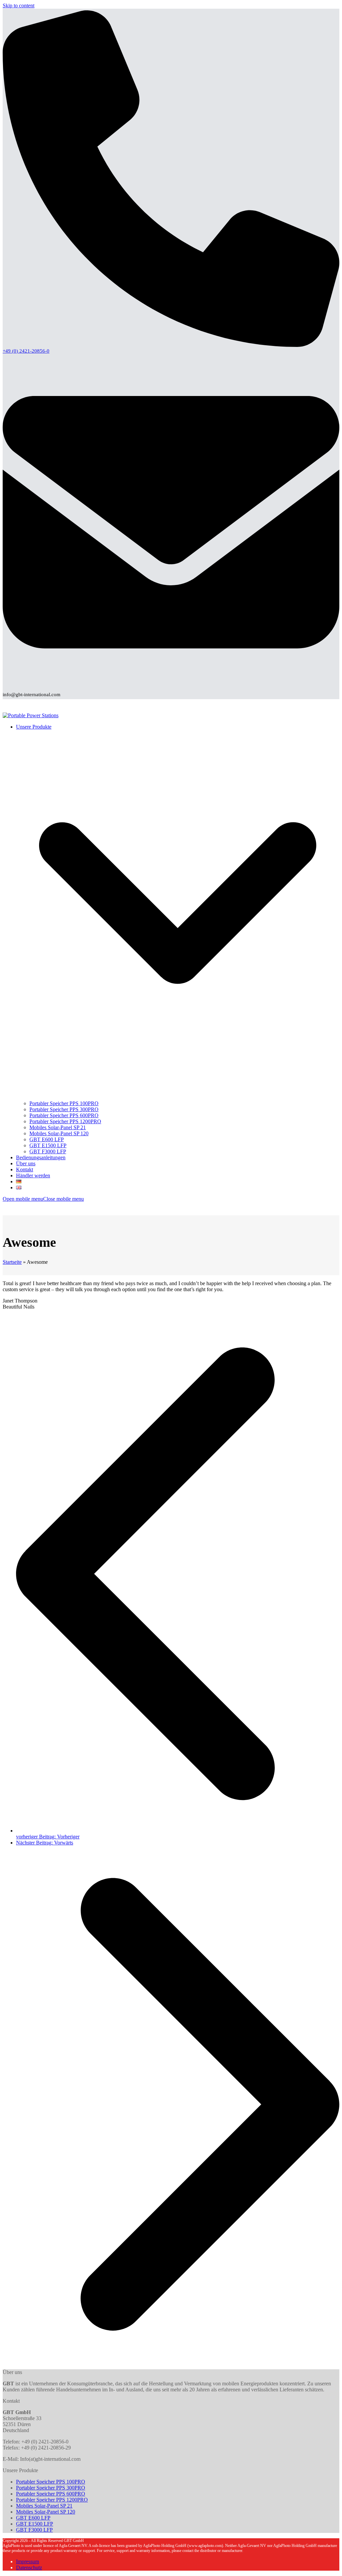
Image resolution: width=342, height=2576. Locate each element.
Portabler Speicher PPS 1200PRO (52, 2500)
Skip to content (19, 6)
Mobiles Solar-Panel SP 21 (44, 2506)
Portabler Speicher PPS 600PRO (51, 2494)
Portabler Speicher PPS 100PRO (51, 2482)
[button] (43, 1199)
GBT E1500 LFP (35, 2524)
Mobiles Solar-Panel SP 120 (46, 2512)
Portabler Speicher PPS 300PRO (51, 2488)
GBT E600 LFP (33, 2518)
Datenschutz (29, 2567)
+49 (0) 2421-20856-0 (26, 351)
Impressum (28, 2561)
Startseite (12, 1262)
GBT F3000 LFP (34, 2530)
